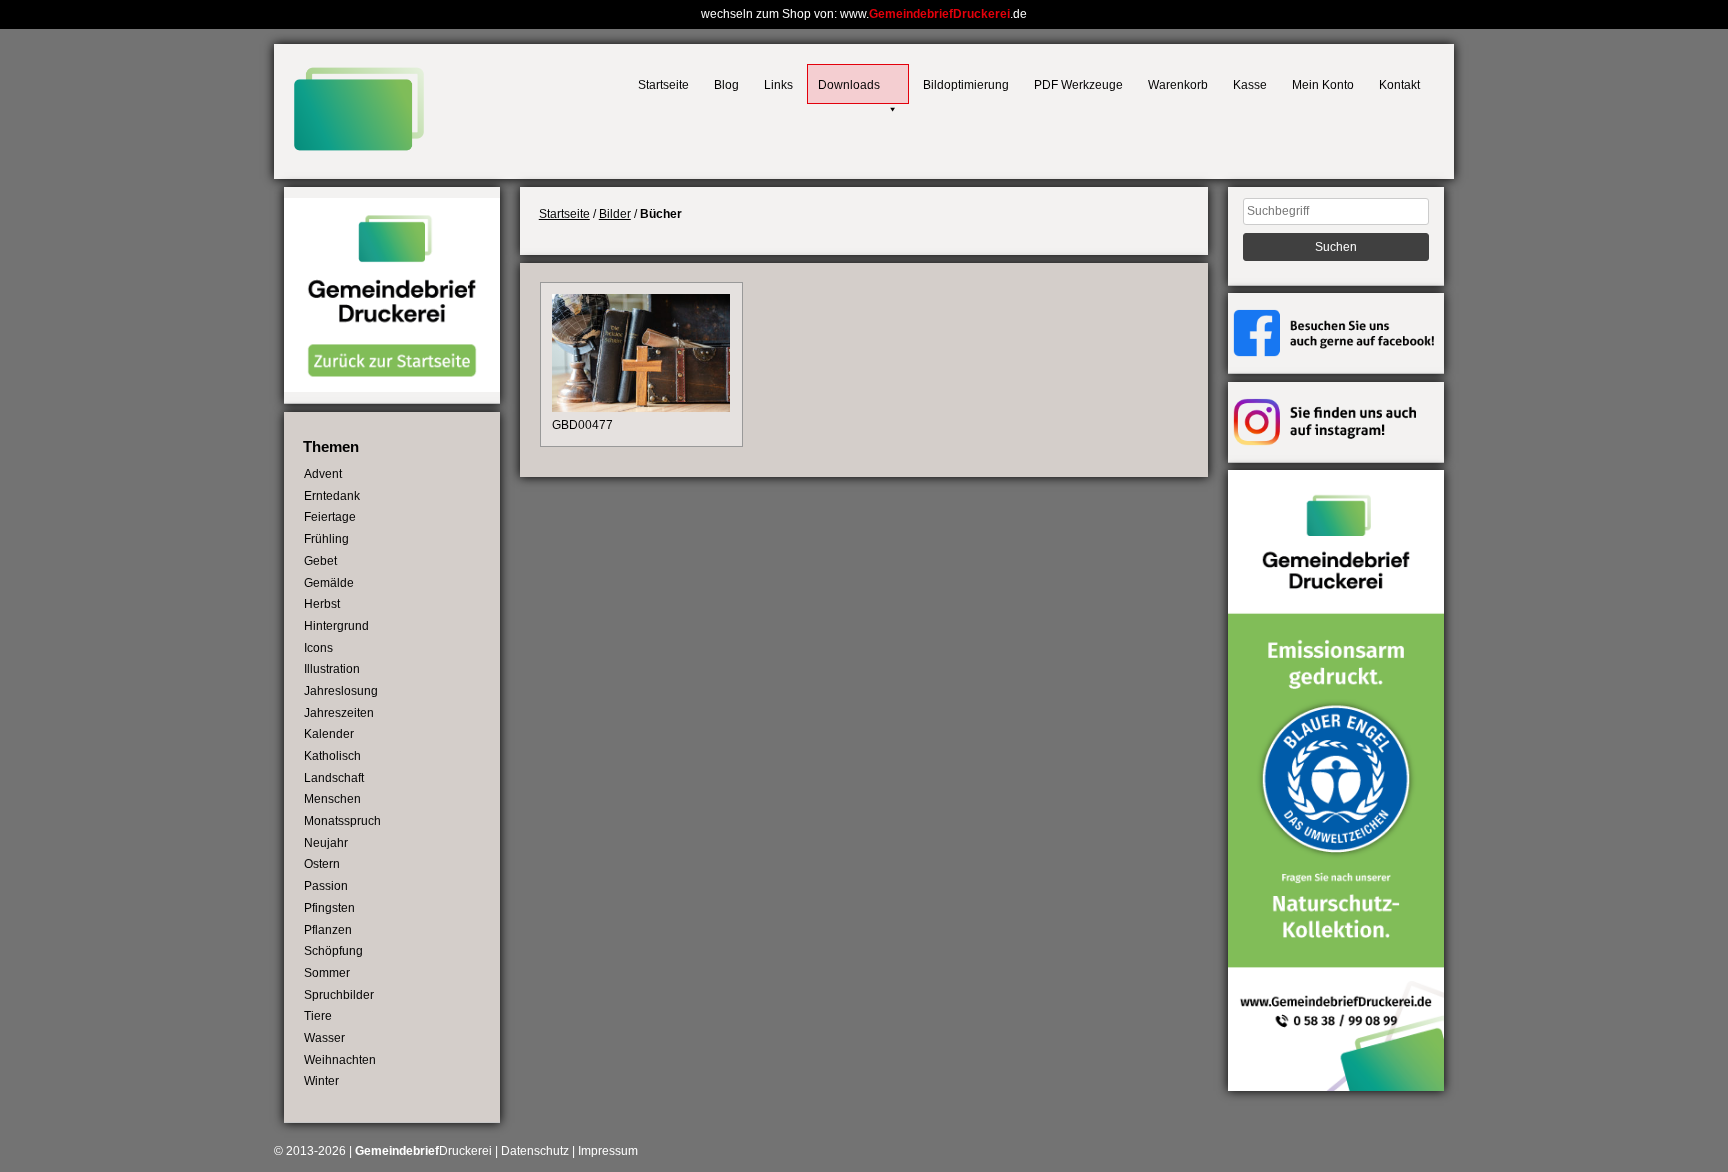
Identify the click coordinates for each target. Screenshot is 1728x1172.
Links (778, 85)
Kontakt (1399, 85)
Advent (323, 474)
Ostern (322, 864)
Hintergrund (336, 626)
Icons (318, 648)
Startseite (663, 85)
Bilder (615, 214)
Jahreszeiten (339, 713)
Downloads (849, 85)
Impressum (608, 1151)
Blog (726, 85)
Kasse (1250, 85)
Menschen (332, 799)
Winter (321, 1081)
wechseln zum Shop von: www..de (864, 14)
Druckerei (423, 1151)
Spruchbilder (339, 995)
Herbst (322, 604)
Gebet (320, 561)
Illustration (332, 669)
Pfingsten (329, 908)
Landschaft (334, 778)
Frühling (326, 539)
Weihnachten (340, 1060)
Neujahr (326, 843)
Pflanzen (328, 930)
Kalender (329, 734)
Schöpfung (333, 951)
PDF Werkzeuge (1078, 85)
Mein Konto (1323, 85)
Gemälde (329, 583)
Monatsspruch (342, 821)
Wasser (324, 1038)
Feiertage (330, 517)
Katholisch (332, 756)
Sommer (327, 973)
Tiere (318, 1016)
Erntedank (332, 496)
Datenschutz (535, 1151)
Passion (326, 886)
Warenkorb (1178, 85)
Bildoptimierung (966, 85)
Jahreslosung (341, 691)
